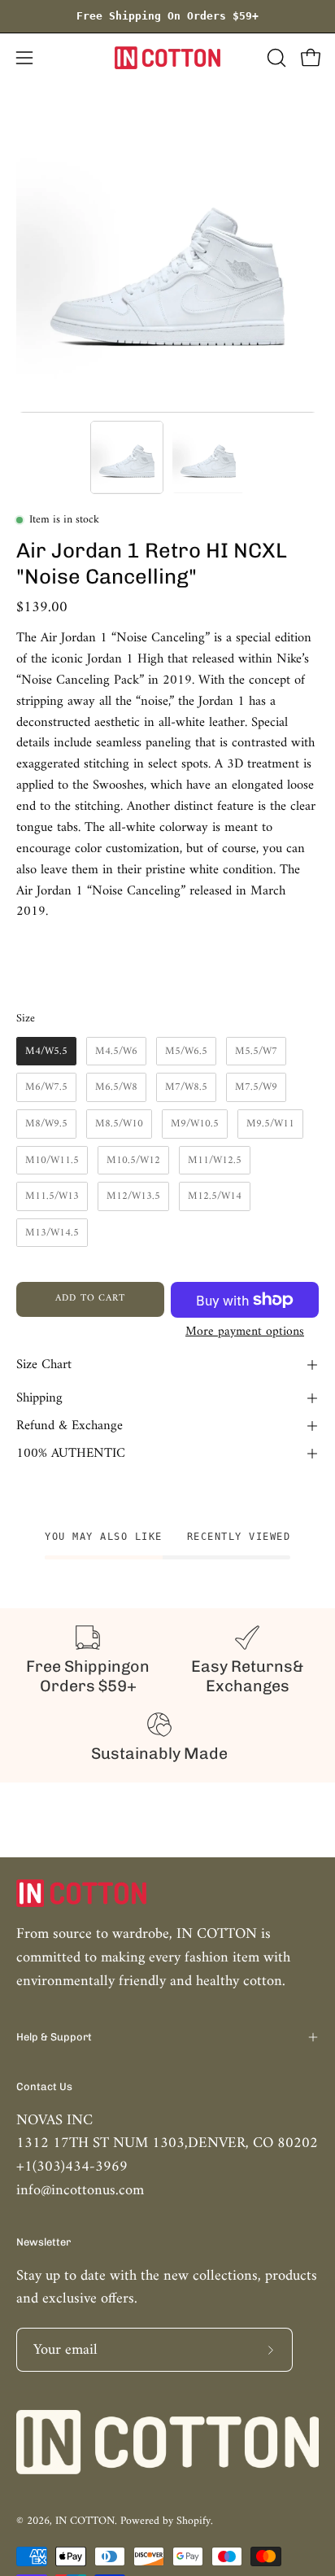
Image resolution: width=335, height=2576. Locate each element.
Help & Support (54, 2037)
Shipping (39, 1398)
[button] (275, 58)
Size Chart (44, 1365)
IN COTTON (85, 2521)
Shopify (194, 2521)
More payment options (245, 1332)
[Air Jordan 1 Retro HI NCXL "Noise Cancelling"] (127, 457)
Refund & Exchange (70, 1426)
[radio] (46, 1052)
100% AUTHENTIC (71, 1454)
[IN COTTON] (167, 58)
